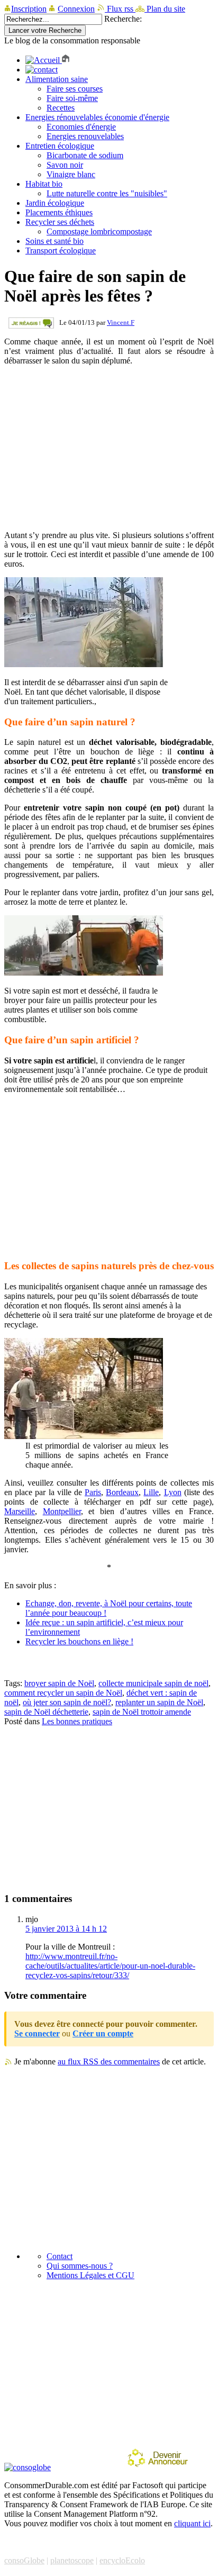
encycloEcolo (122, 2560)
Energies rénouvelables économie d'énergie (97, 117)
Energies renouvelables (85, 136)
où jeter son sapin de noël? (67, 1702)
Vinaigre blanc (71, 174)
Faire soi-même (72, 98)
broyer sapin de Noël (59, 1683)
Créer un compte (103, 2033)
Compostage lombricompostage (99, 231)
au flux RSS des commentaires (109, 2061)
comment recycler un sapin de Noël (63, 1693)
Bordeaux (122, 1492)
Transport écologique (61, 251)
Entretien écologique (60, 146)
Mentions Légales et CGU (90, 2275)
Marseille (20, 1511)
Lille (151, 1492)
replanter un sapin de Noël (159, 1702)
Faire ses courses (75, 89)
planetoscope (72, 2560)
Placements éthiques (59, 212)
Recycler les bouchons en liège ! (79, 1641)
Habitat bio (44, 184)
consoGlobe (24, 2560)
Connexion (76, 9)
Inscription (29, 9)
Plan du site (165, 9)
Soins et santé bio (54, 241)
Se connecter (37, 2033)
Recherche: (123, 19)
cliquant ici (192, 2523)
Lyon (173, 1492)
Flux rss (120, 9)
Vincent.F (121, 322)
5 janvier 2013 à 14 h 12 (66, 1929)
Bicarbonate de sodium (85, 155)
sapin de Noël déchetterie (46, 1712)
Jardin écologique (55, 203)
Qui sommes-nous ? (80, 2266)
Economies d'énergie (81, 127)
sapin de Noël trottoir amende (142, 1712)
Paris (93, 1492)
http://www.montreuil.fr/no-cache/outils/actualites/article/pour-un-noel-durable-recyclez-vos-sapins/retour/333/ (110, 1966)
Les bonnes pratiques (77, 1721)
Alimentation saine (57, 79)
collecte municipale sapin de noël (153, 1683)
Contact (60, 2256)
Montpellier (62, 1511)
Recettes (61, 108)
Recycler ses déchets (60, 222)
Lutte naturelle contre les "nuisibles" (107, 193)
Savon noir (65, 165)
